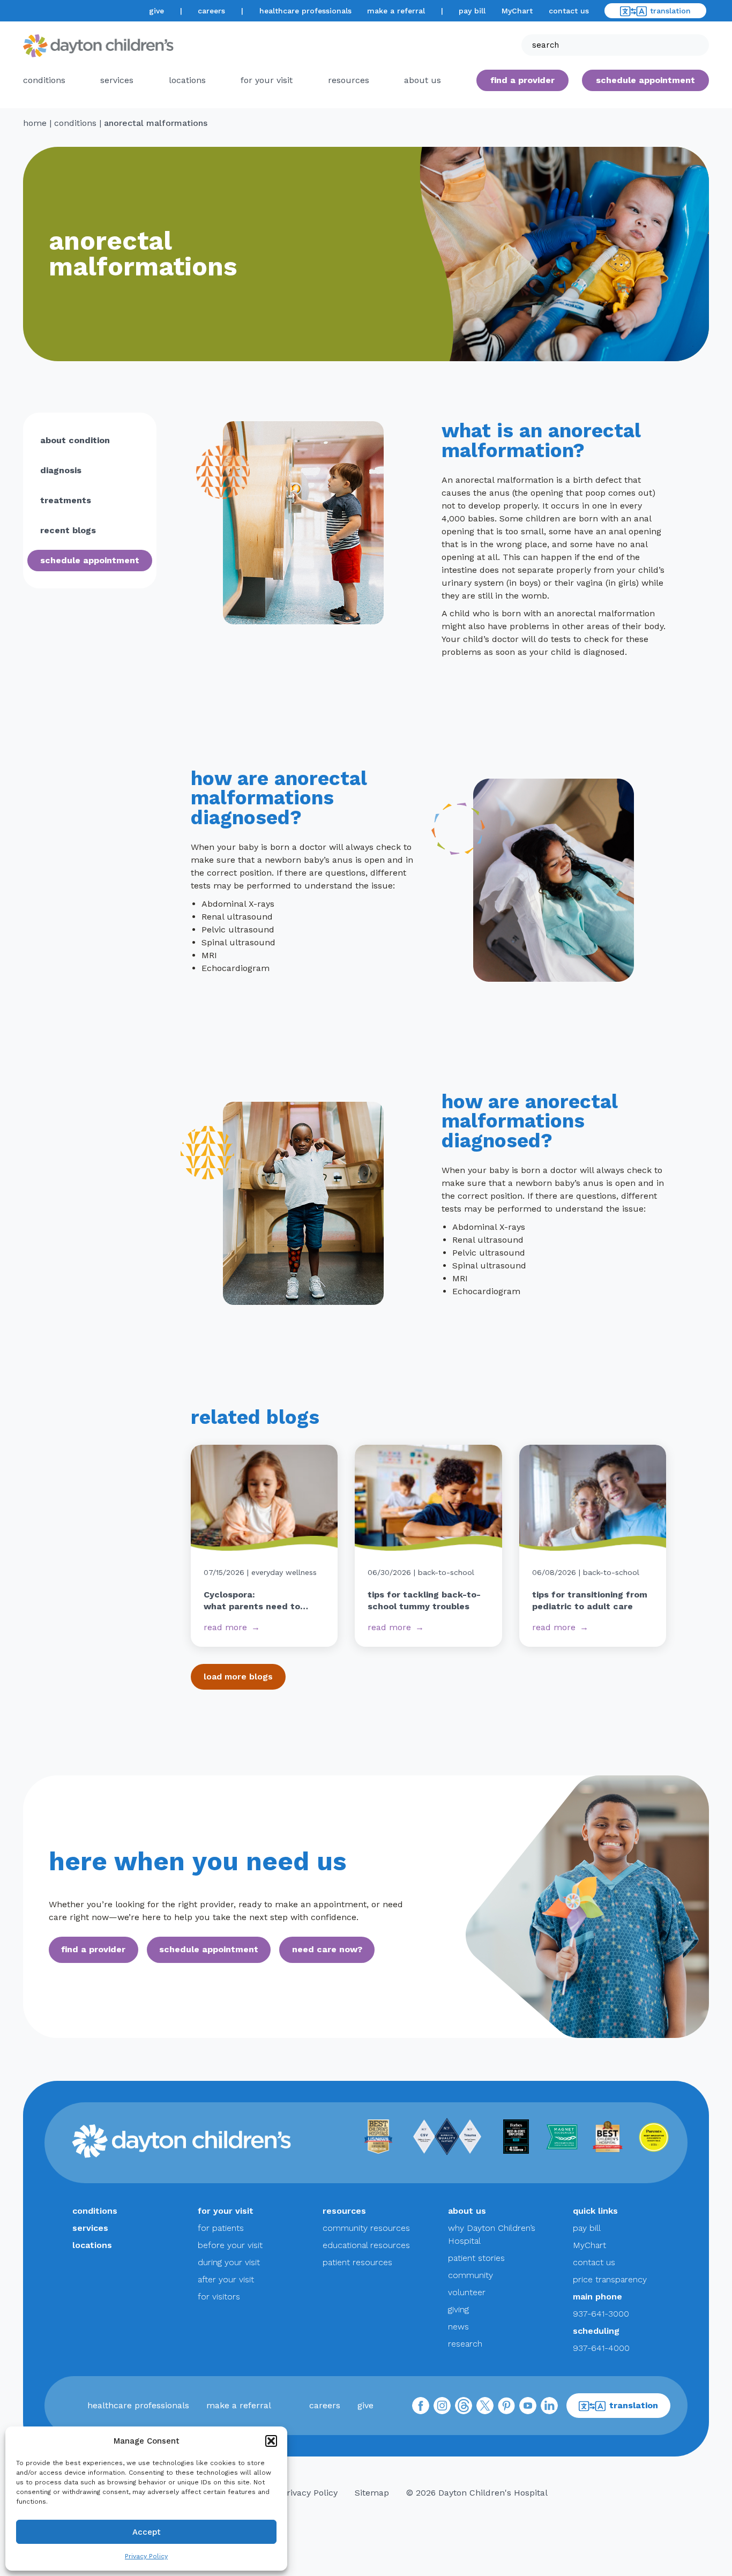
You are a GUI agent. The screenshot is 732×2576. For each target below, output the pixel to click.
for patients (221, 2228)
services (117, 80)
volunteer (467, 2292)
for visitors (219, 2297)
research (465, 2344)
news (458, 2327)
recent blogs (68, 530)
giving (458, 2309)
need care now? (327, 1949)
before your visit (230, 2245)
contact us (569, 11)
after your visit (226, 2279)
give (156, 11)
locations (187, 80)
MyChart (517, 11)
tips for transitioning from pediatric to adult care (590, 1600)
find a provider (522, 80)
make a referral (396, 11)
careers (211, 11)
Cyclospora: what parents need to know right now (252, 1601)
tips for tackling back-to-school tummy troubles (424, 1600)
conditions (44, 80)
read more (225, 1627)
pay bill (472, 11)
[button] (271, 2441)
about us (467, 2211)
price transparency (610, 2279)
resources (349, 80)
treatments (66, 500)
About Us (423, 80)
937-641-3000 (601, 2314)
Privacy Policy (146, 2556)
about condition (75, 440)
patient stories (476, 2258)
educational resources (366, 2245)
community (470, 2275)
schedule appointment (90, 560)
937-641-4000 (601, 2348)
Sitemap (372, 2493)
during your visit (229, 2262)
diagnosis (61, 470)
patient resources (357, 2262)
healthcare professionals (305, 11)
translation (670, 11)
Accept (147, 2532)
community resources (366, 2228)
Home (35, 123)
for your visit (267, 80)
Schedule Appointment (645, 80)
